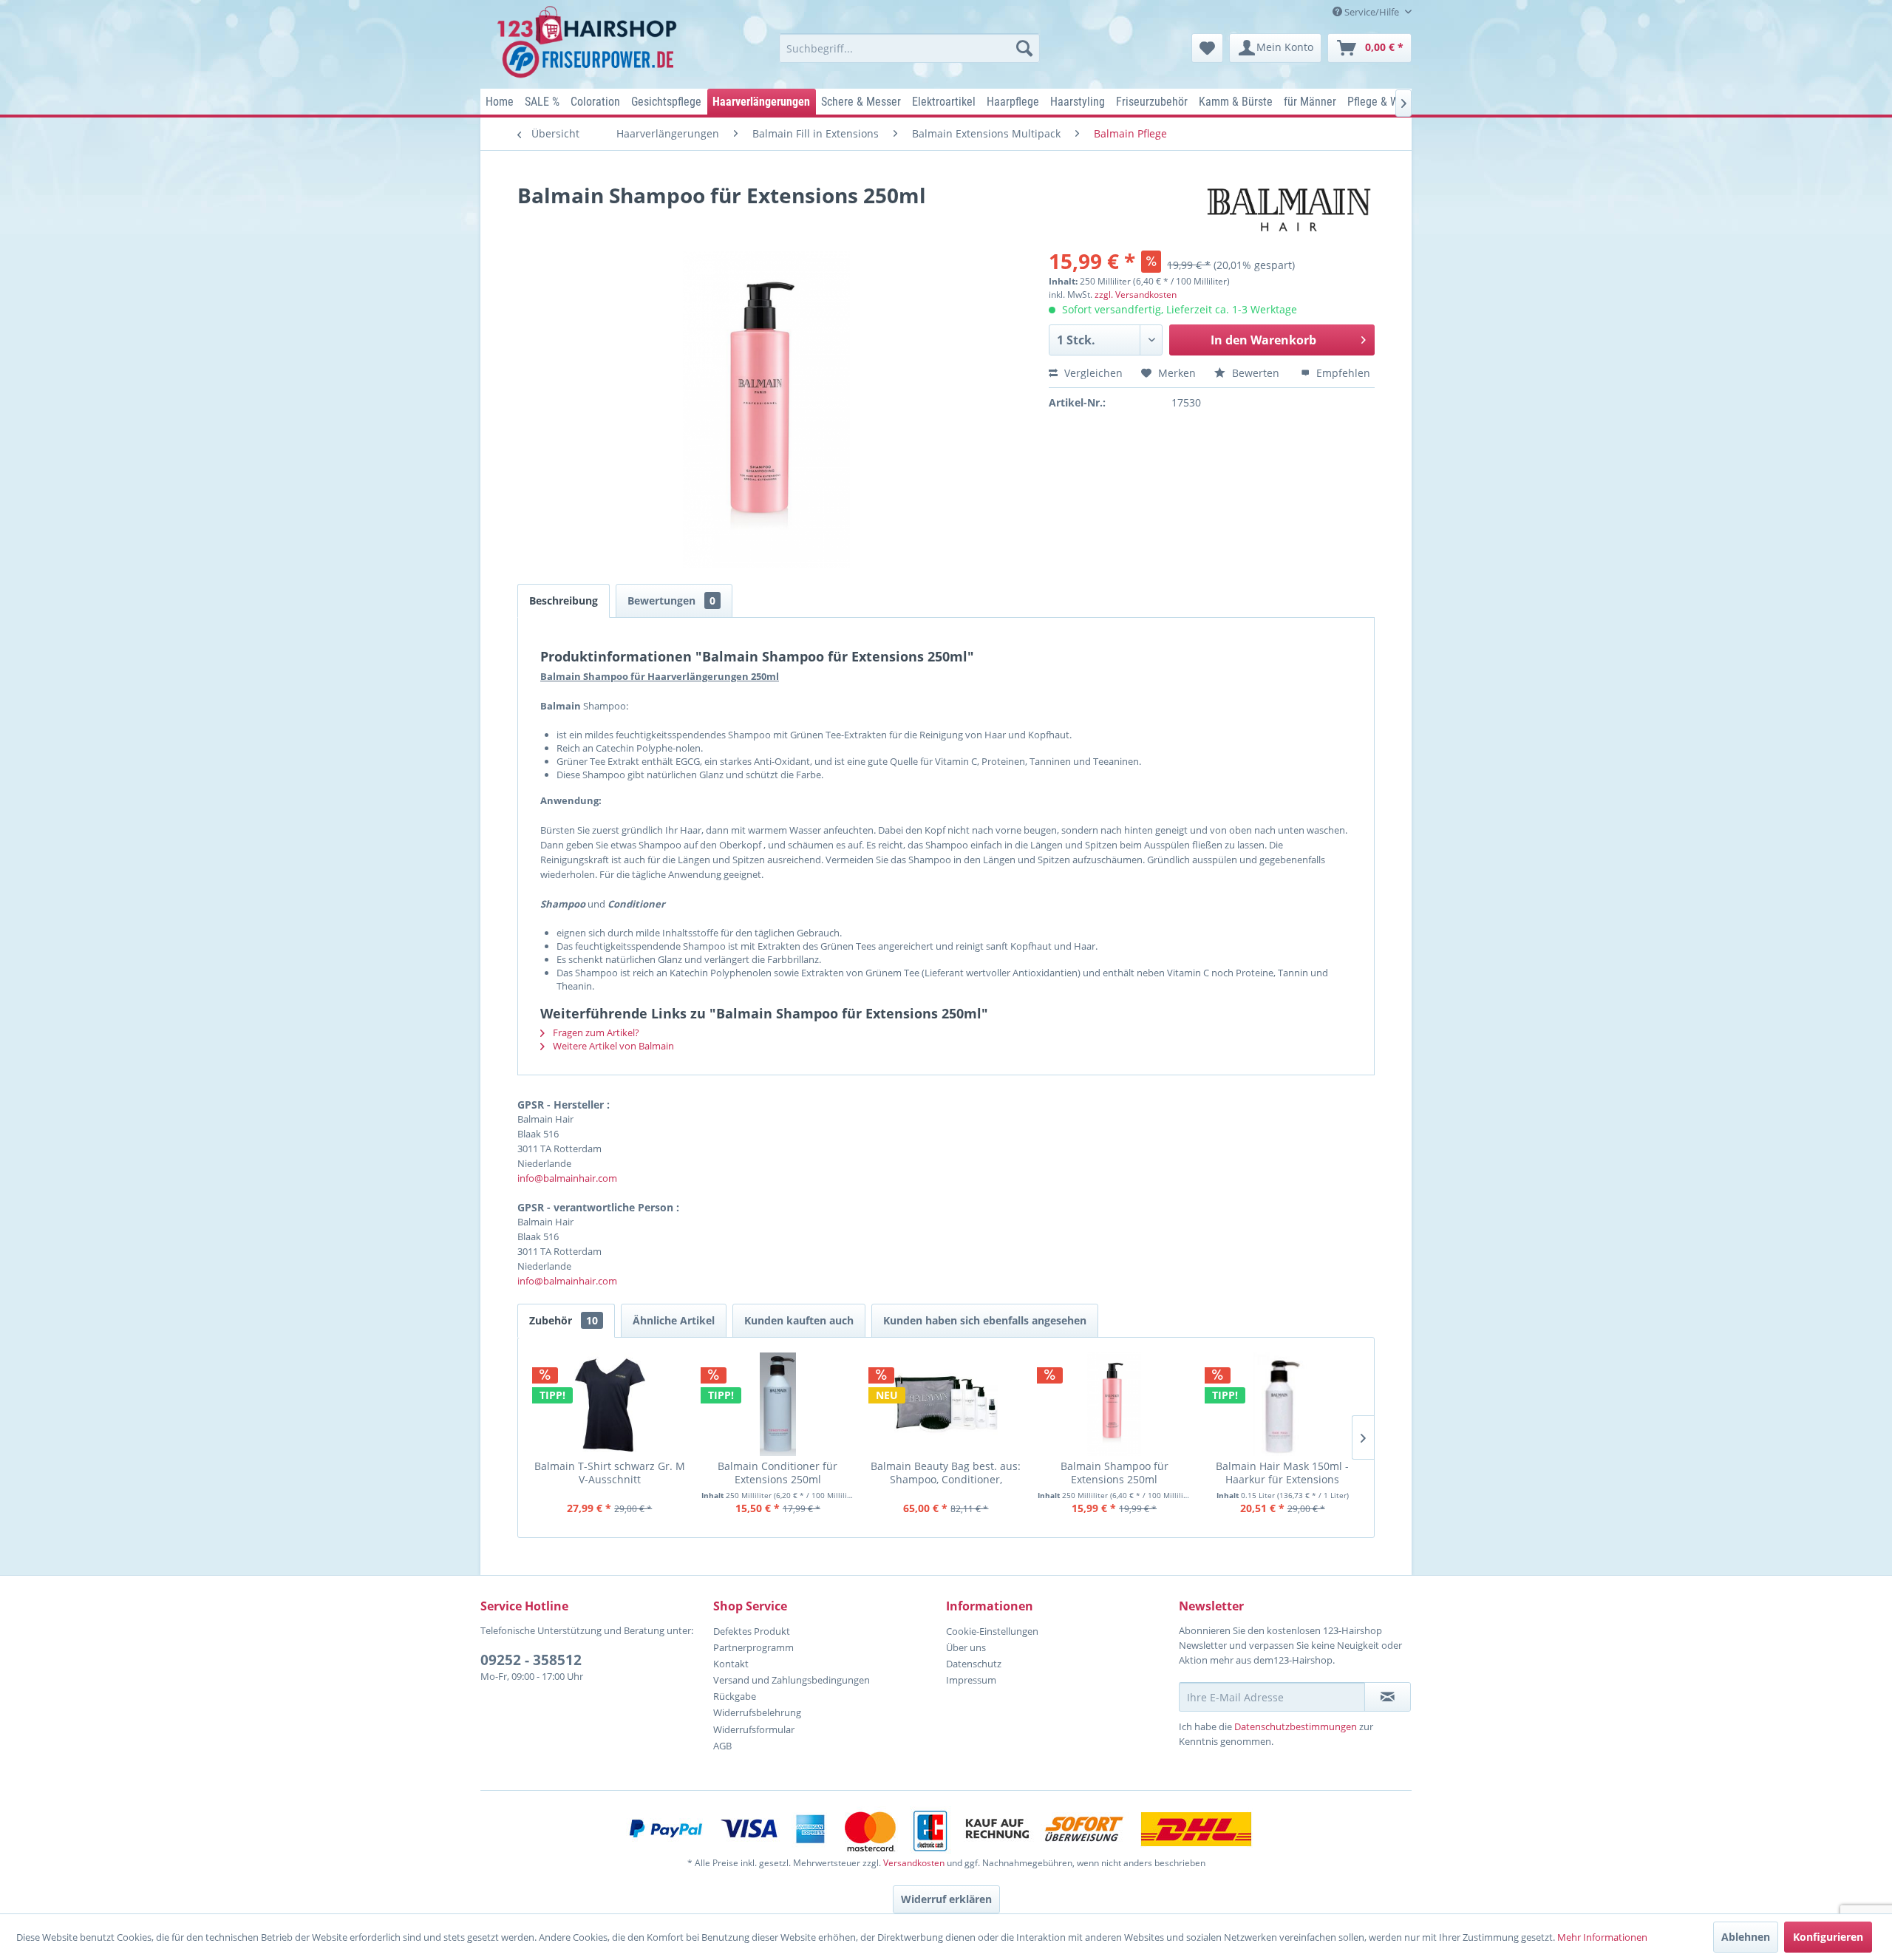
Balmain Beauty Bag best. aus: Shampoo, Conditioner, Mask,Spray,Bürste (946, 1473)
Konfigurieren (1828, 1937)
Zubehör (564, 1320)
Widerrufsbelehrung (757, 1712)
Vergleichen (1092, 373)
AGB (722, 1746)
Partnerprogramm (753, 1647)
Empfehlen (1342, 373)
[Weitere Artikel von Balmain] (1289, 210)
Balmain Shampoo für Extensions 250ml (1115, 1473)
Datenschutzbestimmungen (1296, 1726)
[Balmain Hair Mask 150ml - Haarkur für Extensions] (1282, 1404)
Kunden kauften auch (799, 1320)
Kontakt (731, 1664)
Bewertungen (671, 600)
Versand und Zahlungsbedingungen (792, 1680)
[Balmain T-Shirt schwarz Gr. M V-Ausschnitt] (610, 1404)
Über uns (966, 1647)
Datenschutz (974, 1664)
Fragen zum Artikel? (595, 1032)
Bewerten (1256, 373)
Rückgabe (735, 1696)
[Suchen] (1024, 48)
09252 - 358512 (531, 1660)
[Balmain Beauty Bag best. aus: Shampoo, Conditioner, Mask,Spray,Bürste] (946, 1404)
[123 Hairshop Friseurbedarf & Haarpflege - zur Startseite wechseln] (589, 43)
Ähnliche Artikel (674, 1320)
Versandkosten (914, 1863)
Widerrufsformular (754, 1729)
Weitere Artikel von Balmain (612, 1046)
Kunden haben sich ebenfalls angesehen (985, 1320)
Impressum (971, 1680)
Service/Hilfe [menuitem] (1372, 12)
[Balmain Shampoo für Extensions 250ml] (1115, 1404)
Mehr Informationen (1602, 1937)
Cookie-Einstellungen (992, 1631)
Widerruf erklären (946, 1899)
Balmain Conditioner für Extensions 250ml (777, 1473)
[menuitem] (909, 48)
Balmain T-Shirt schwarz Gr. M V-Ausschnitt (610, 1473)
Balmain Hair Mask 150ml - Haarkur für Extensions (1282, 1473)
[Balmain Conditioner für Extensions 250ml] (778, 1404)
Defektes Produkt (752, 1631)
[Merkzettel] (1207, 48)
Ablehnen (1746, 1937)
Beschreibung (564, 600)
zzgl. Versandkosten (1136, 295)
